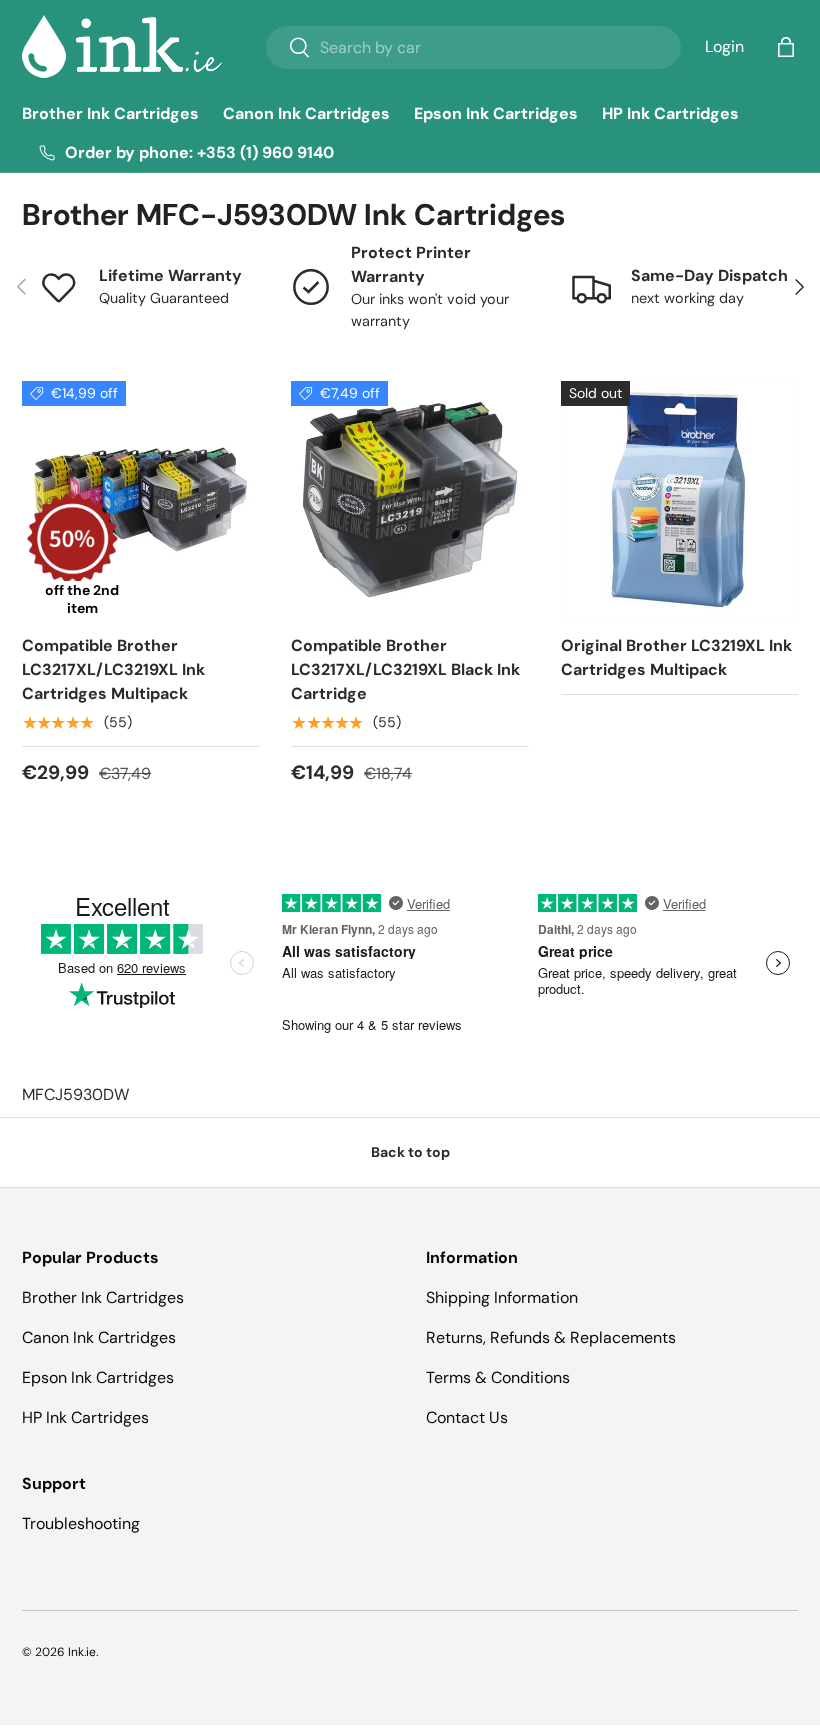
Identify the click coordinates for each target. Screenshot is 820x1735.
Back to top (410, 1152)
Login (724, 46)
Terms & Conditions (498, 1377)
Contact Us (467, 1417)
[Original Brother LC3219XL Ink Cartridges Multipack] (679, 499)
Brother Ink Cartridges (110, 113)
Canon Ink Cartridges (306, 113)
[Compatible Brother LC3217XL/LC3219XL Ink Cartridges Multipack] (140, 499)
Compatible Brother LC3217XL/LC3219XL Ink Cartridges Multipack (113, 669)
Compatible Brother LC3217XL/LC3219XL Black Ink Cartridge (405, 669)
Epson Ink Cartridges (496, 113)
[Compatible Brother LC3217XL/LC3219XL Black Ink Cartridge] (409, 499)
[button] (786, 47)
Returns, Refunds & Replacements (551, 1337)
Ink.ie (82, 1652)
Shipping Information (502, 1297)
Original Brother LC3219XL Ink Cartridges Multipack (676, 657)
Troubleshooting (81, 1523)
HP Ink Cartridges (670, 113)
